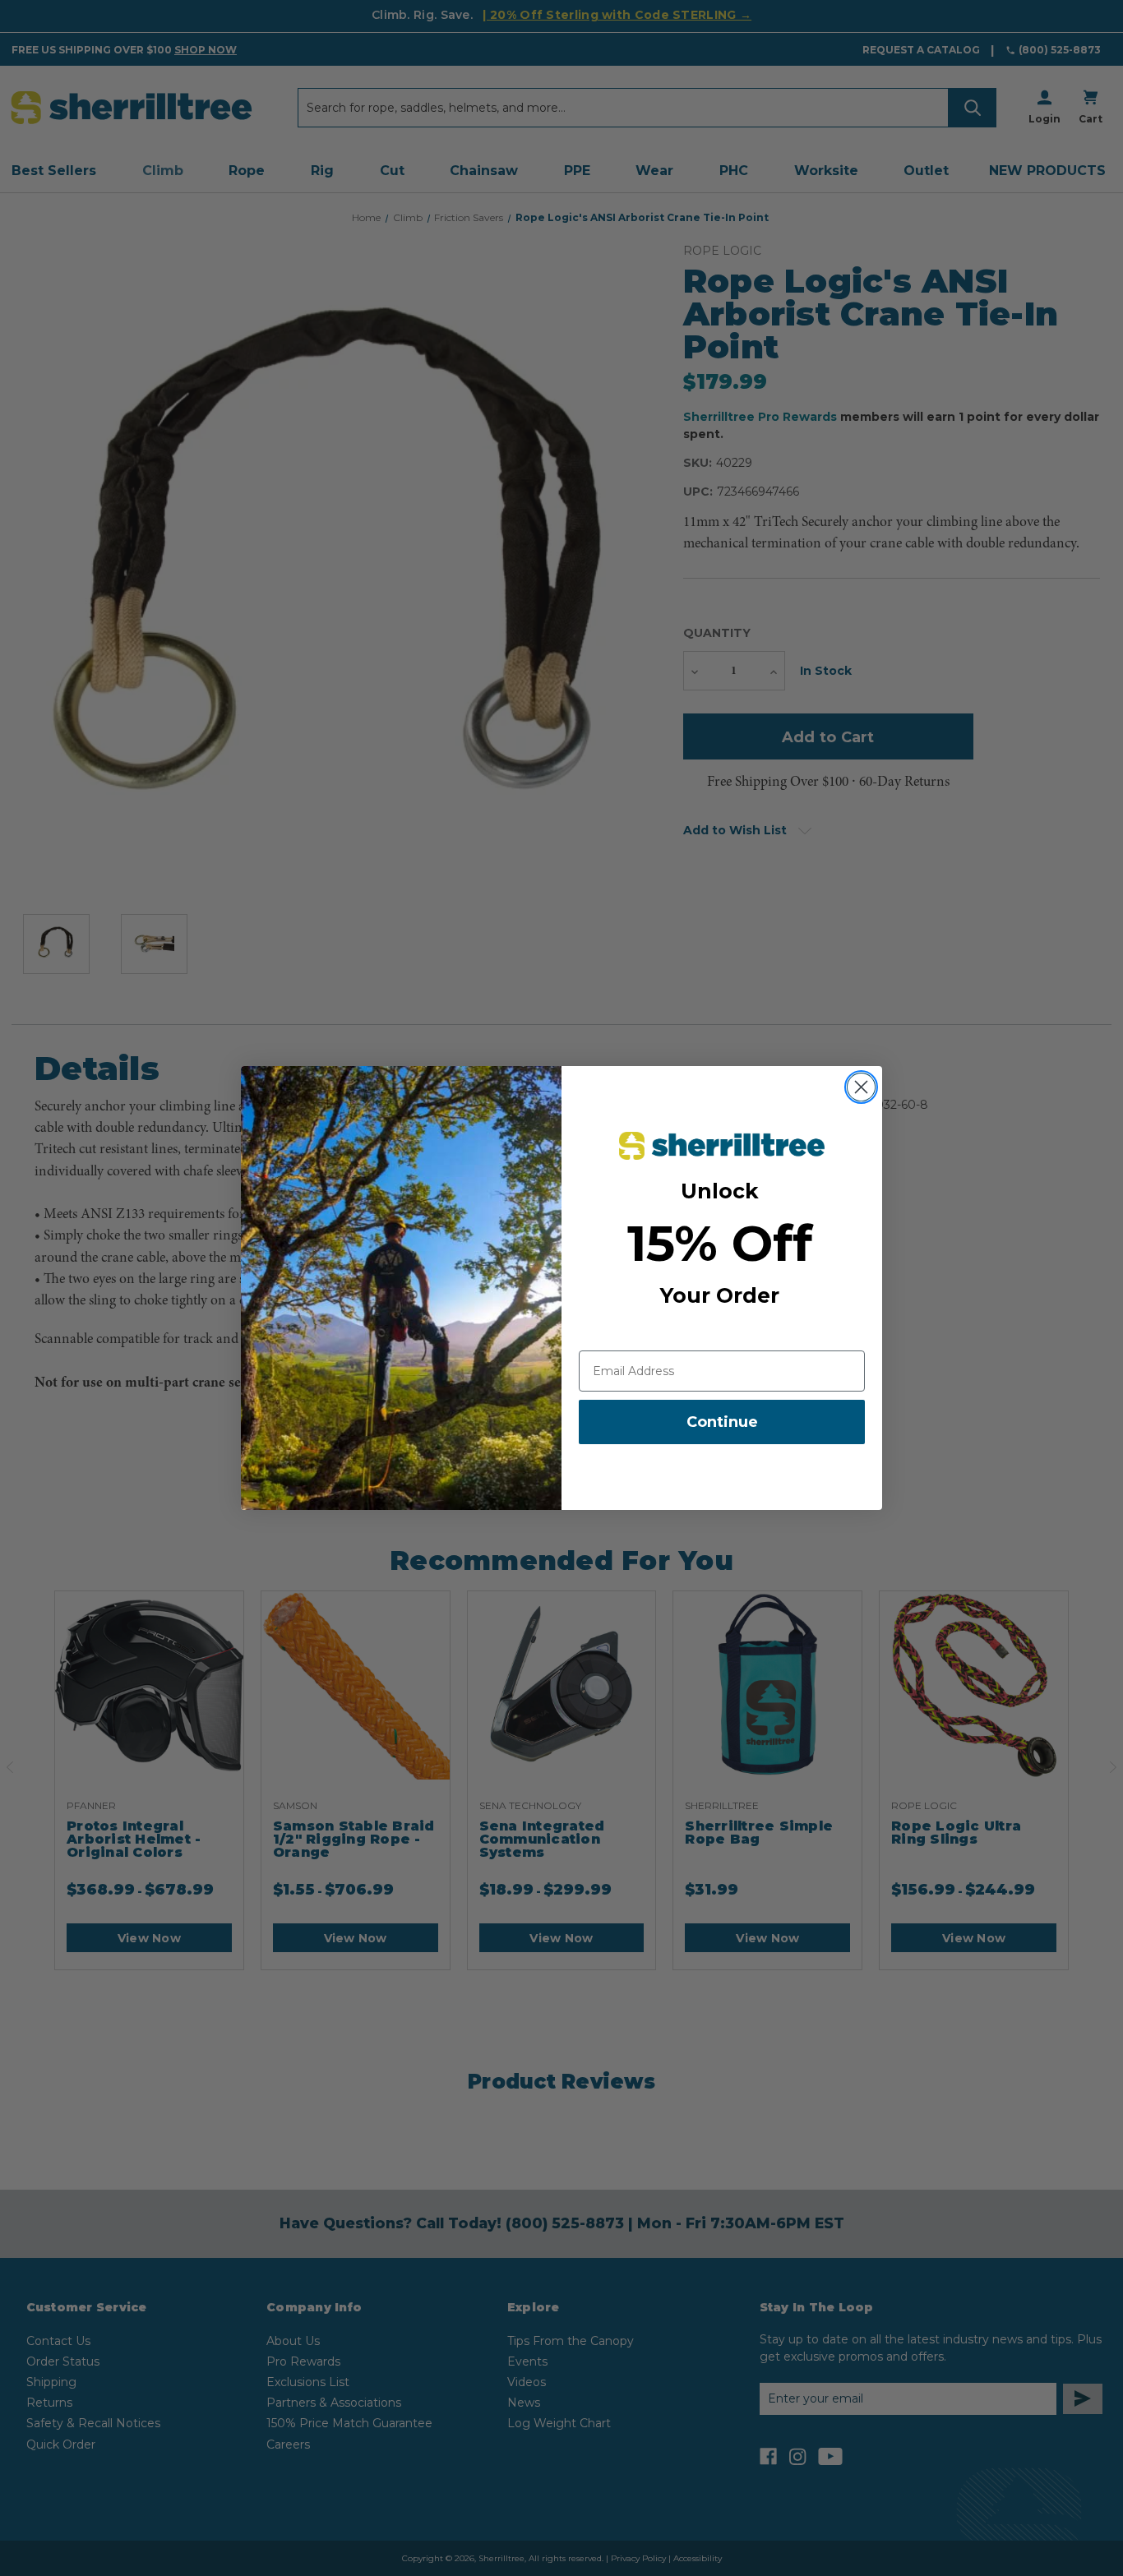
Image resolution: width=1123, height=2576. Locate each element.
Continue (722, 1422)
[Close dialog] (861, 1087)
